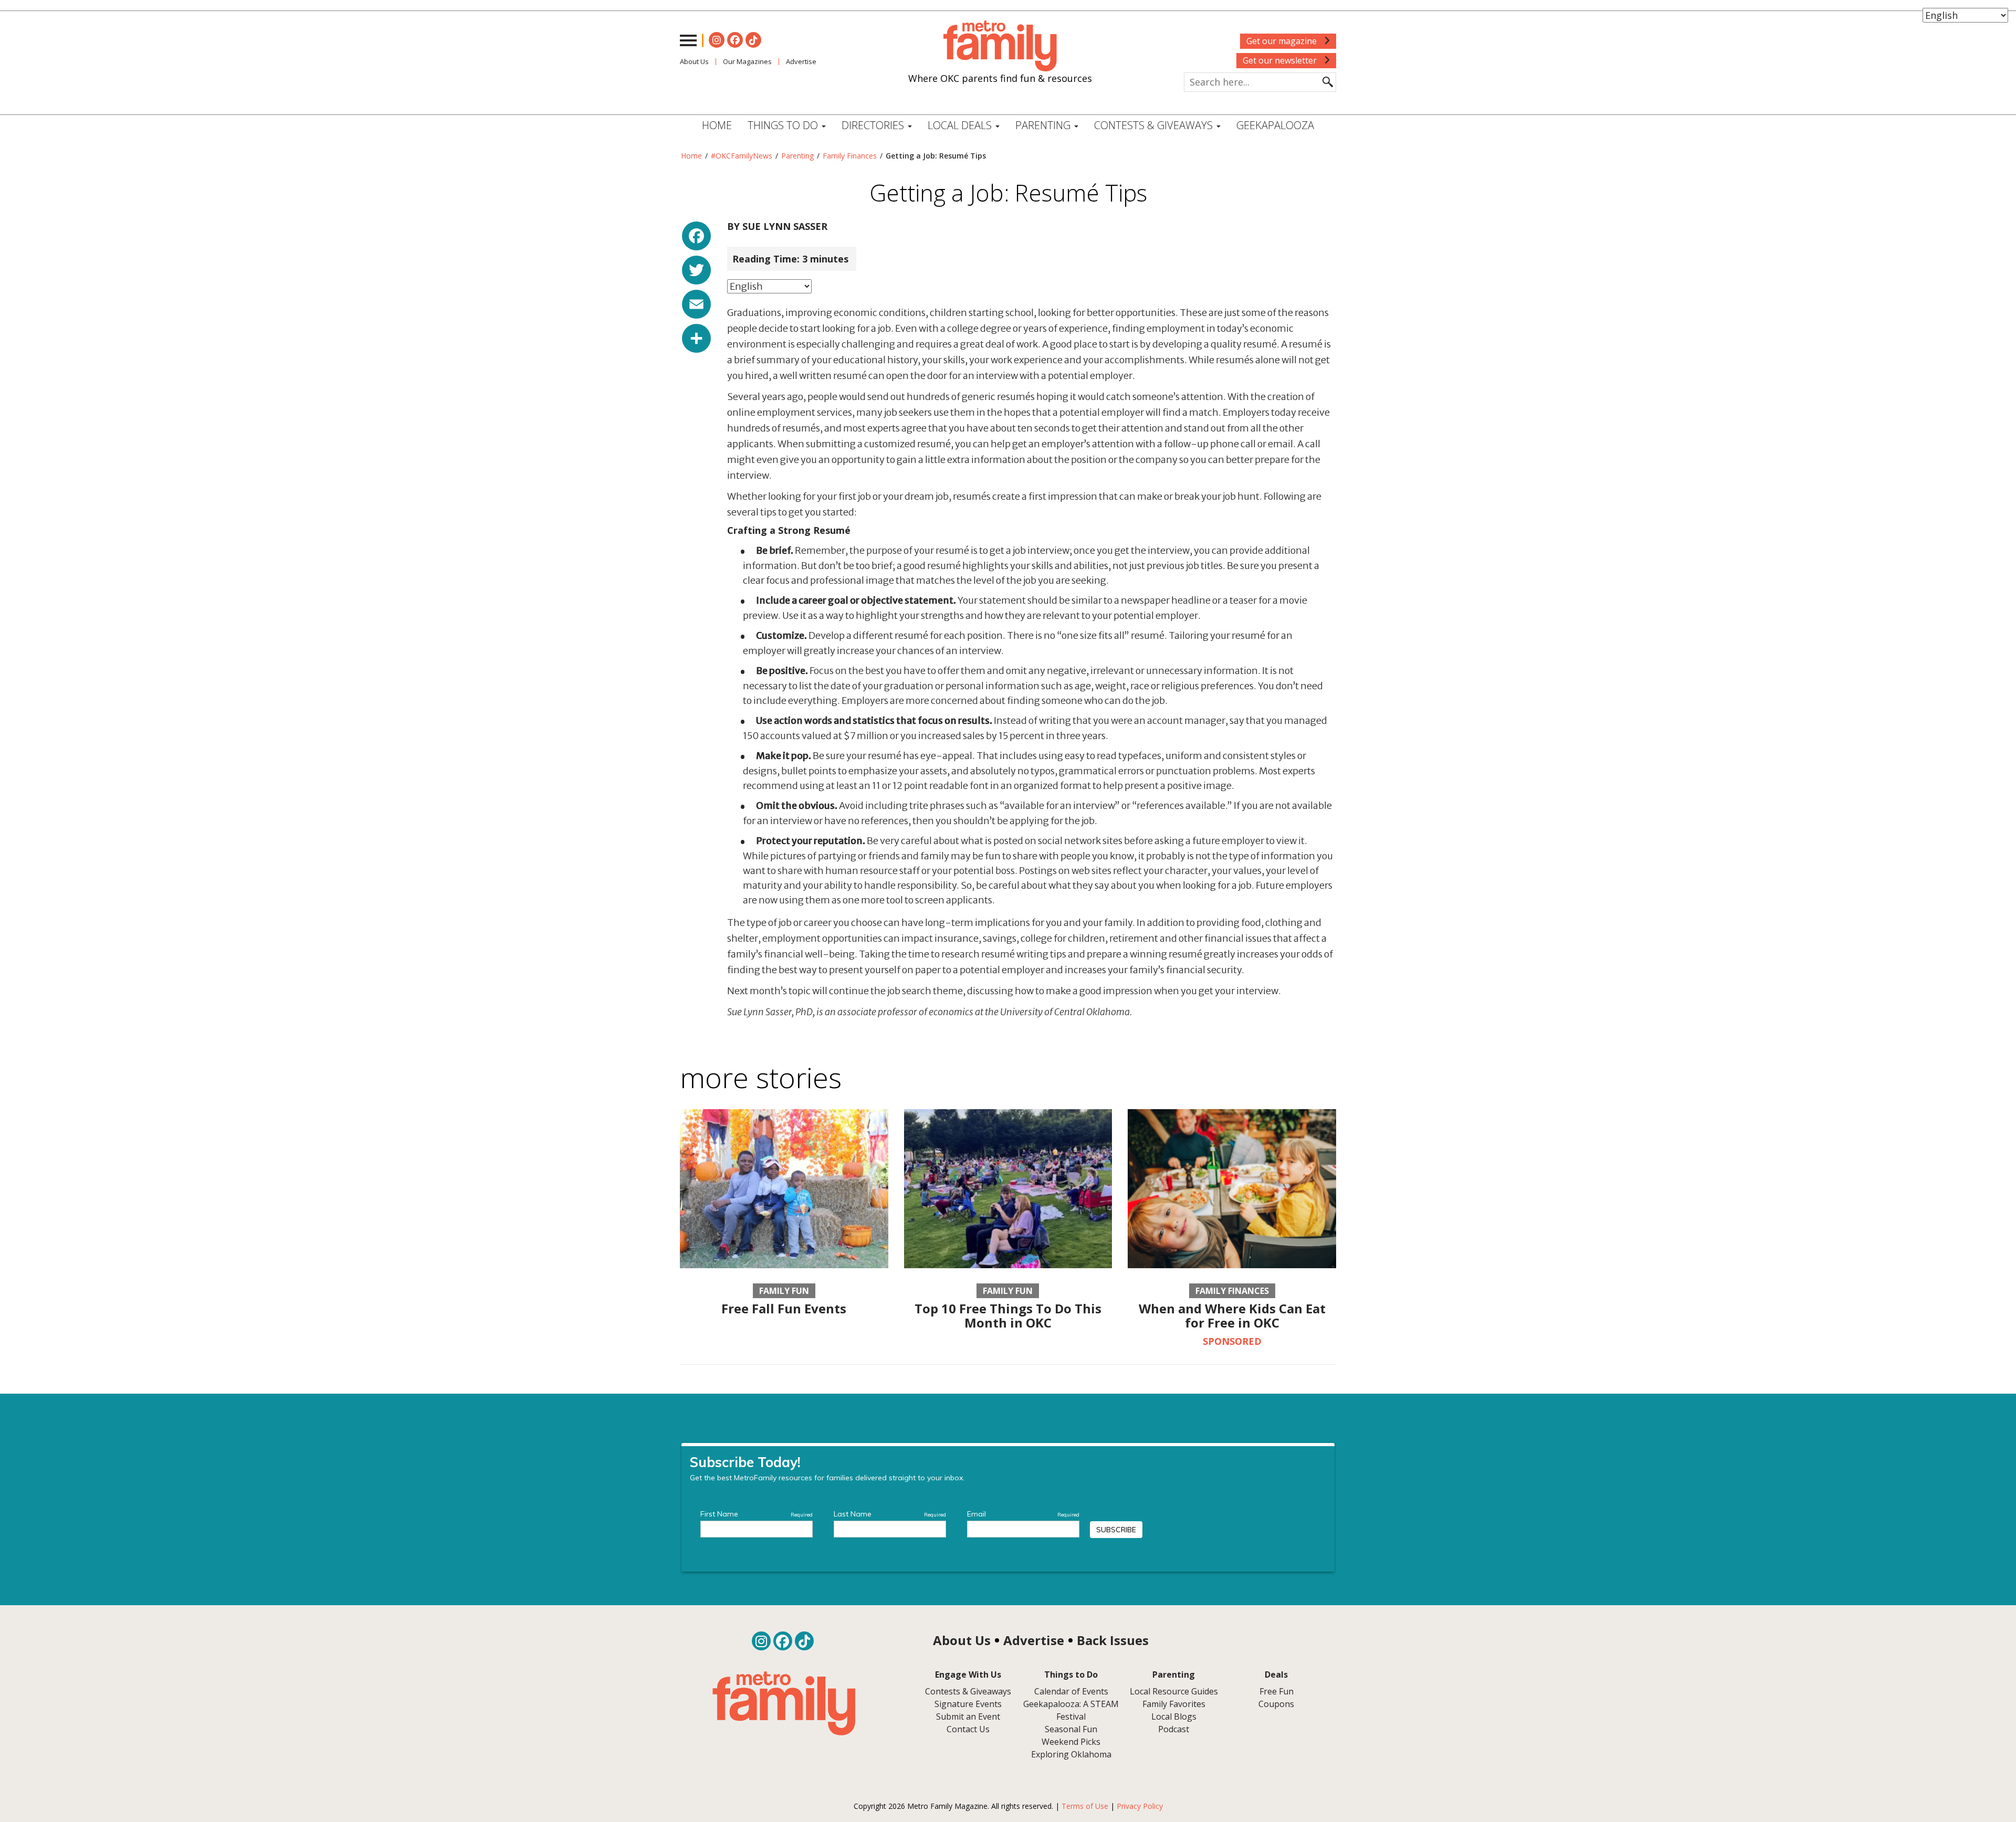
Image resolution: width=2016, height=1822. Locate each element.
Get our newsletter (1281, 60)
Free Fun (1277, 1691)
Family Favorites (1174, 1704)
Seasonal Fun (1071, 1729)
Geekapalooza (1275, 125)
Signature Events (968, 1704)
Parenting (797, 156)
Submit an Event (968, 1716)
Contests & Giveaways (1155, 125)
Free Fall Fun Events (784, 1308)
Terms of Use (1085, 1806)
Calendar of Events (1071, 1691)
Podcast (1174, 1729)
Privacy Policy (1140, 1806)
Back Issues (1113, 1640)
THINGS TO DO (784, 125)
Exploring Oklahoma (1071, 1754)
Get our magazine (1283, 41)
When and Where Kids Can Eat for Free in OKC (1232, 1315)
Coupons (1276, 1704)
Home (717, 125)
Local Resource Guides (1174, 1691)
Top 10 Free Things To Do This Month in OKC (1008, 1315)
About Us (694, 61)
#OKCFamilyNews (742, 156)
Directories (874, 125)
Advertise (801, 61)
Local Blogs (1174, 1716)
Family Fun (784, 1291)
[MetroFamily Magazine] (1000, 46)
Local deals (961, 125)
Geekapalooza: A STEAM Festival (1071, 1710)
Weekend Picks (1071, 1742)
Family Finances (850, 156)
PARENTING (1044, 125)
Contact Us (968, 1729)
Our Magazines (747, 61)
